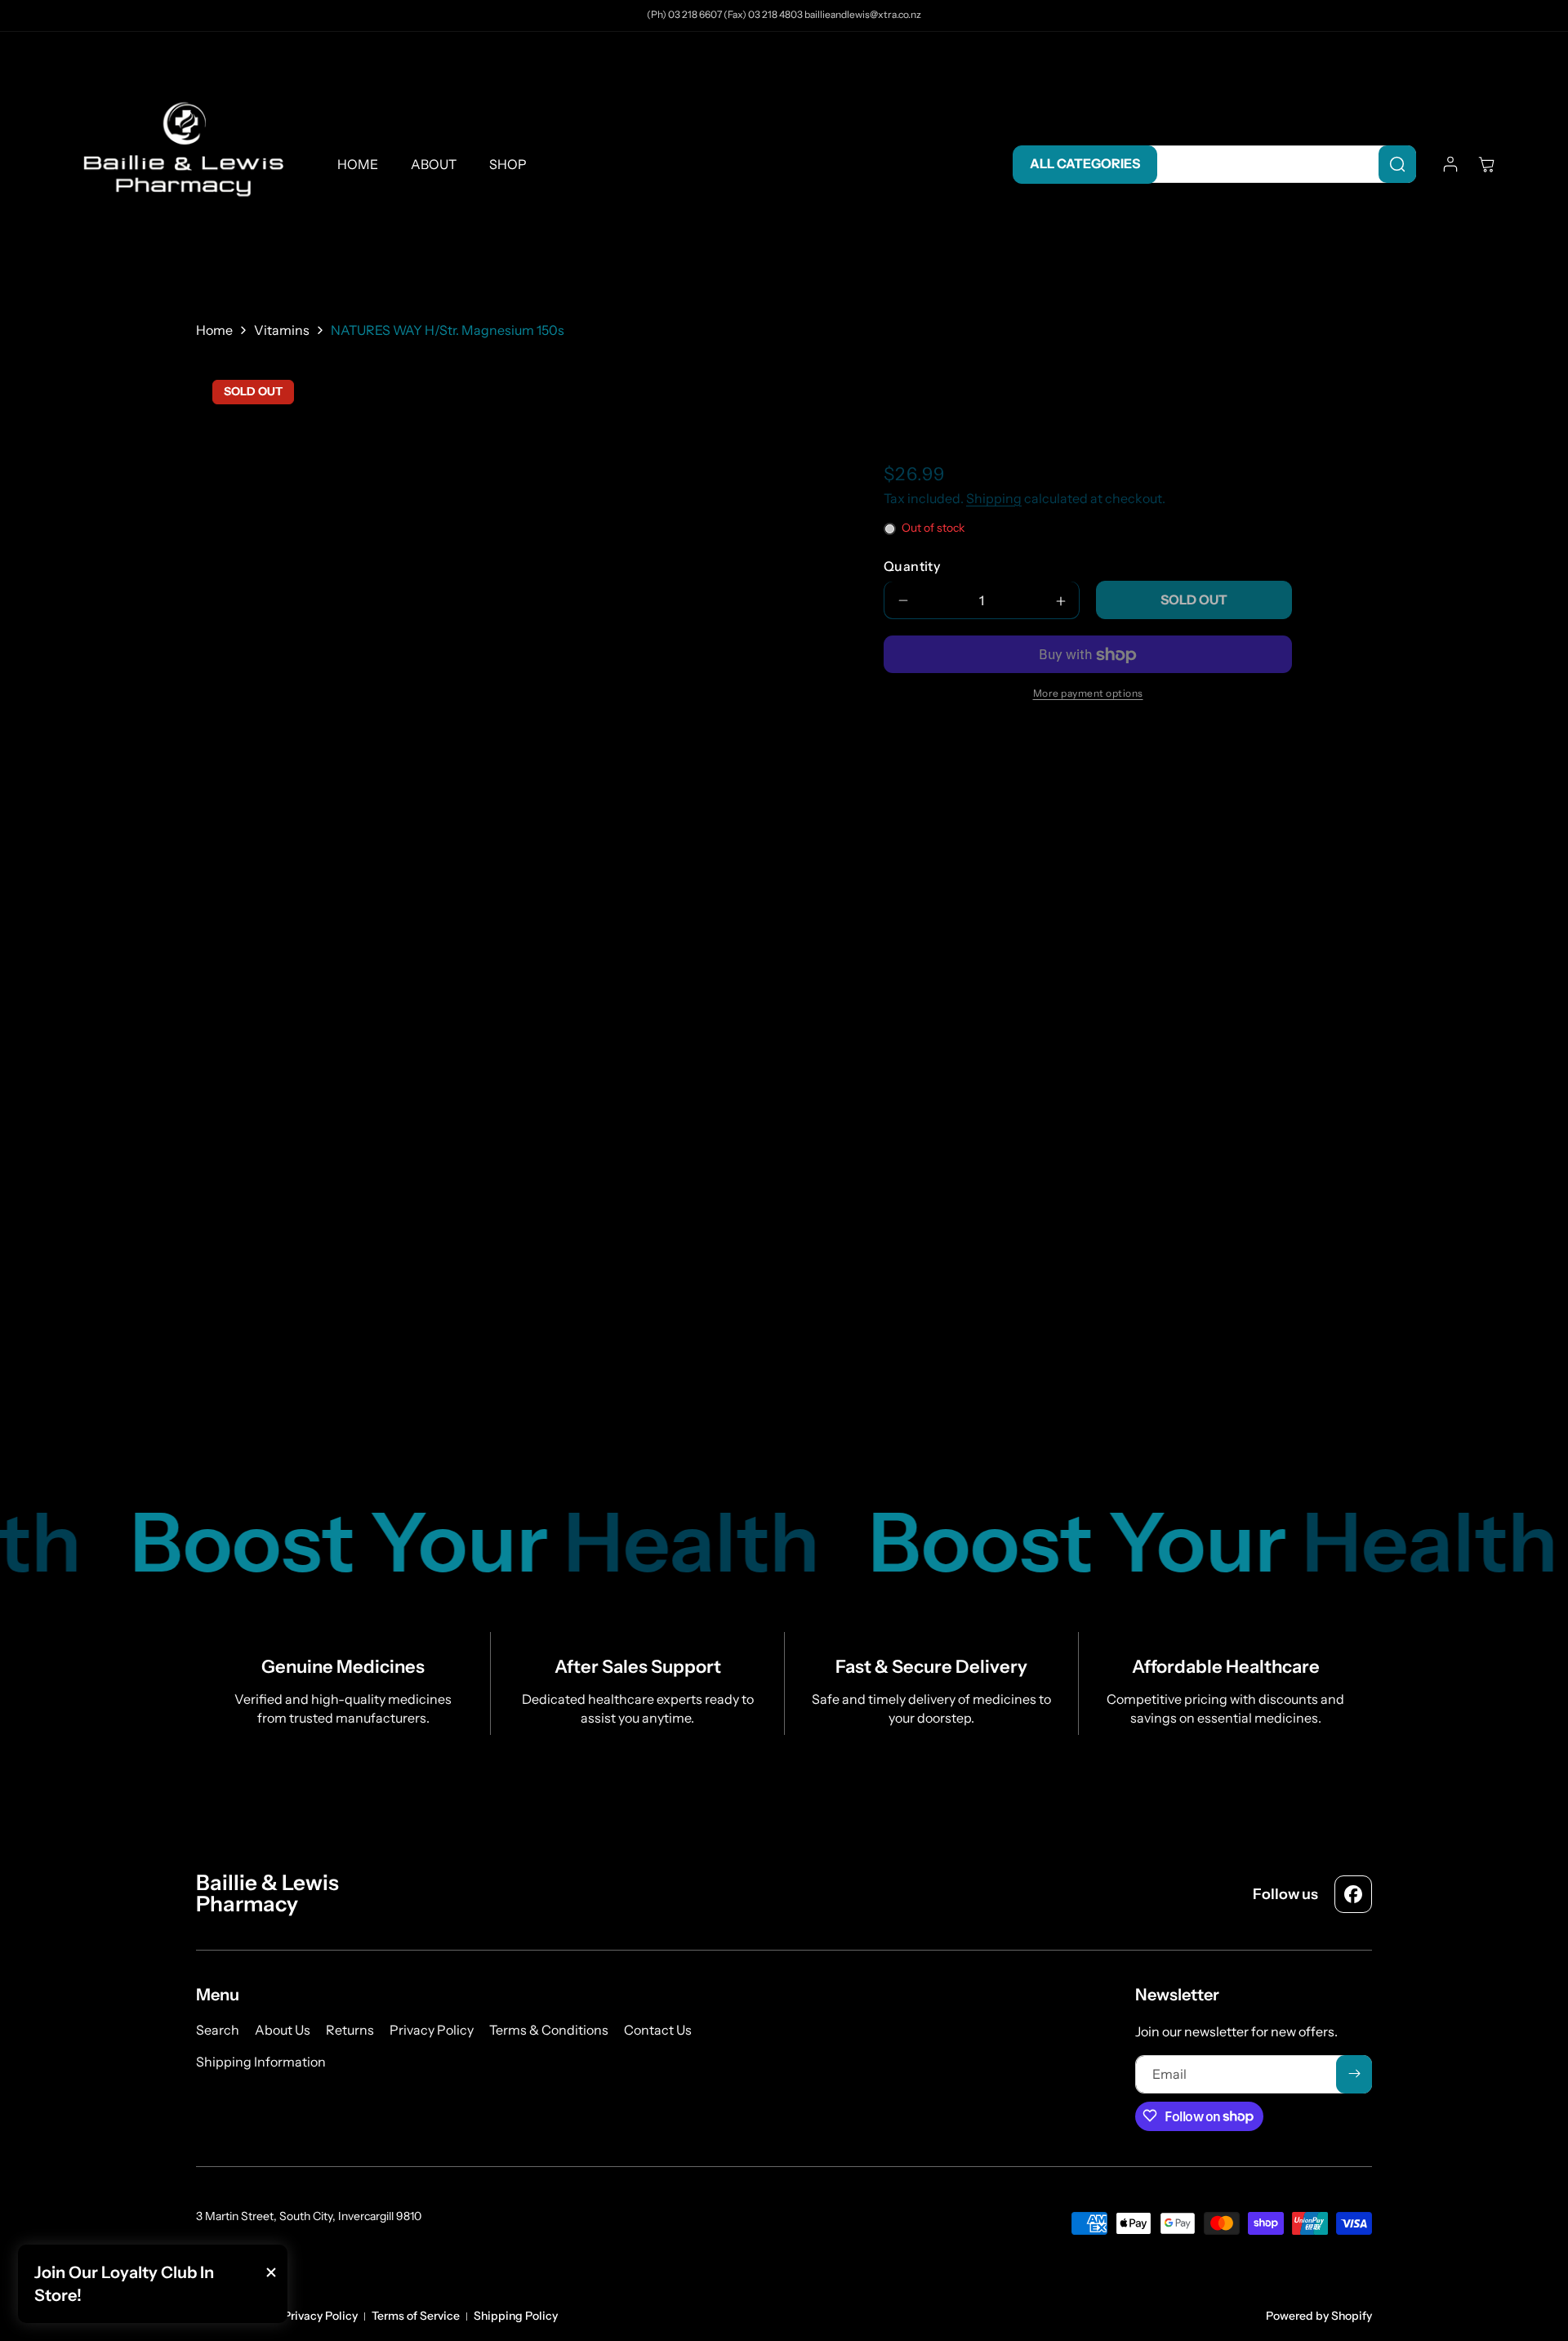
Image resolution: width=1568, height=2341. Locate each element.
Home (214, 330)
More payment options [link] (1088, 694)
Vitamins (282, 330)
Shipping (994, 499)
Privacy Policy (321, 2316)
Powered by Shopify (1319, 2316)
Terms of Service (416, 2316)
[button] (1486, 164)
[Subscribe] (1354, 2073)
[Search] (1397, 164)
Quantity (912, 567)
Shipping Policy (516, 2316)
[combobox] (1278, 164)
